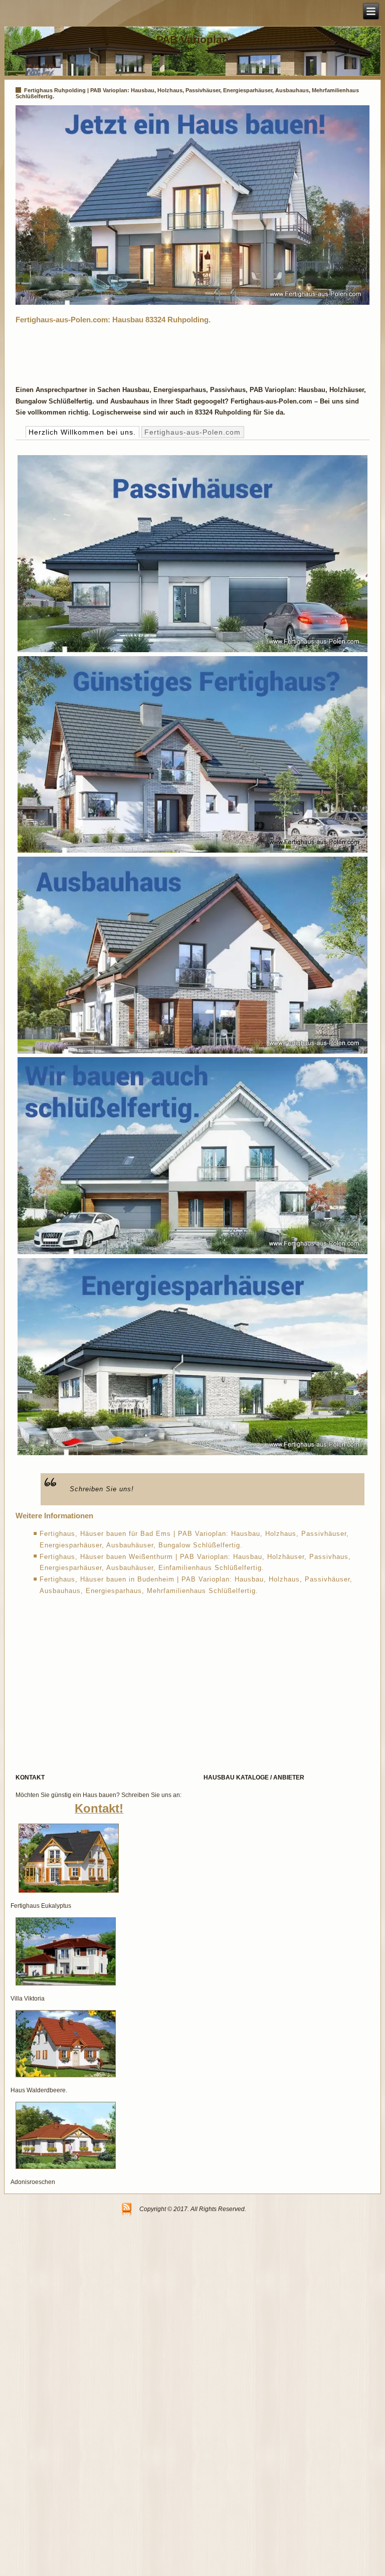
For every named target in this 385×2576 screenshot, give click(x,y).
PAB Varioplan (192, 39)
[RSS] (127, 2210)
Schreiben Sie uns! (102, 1489)
